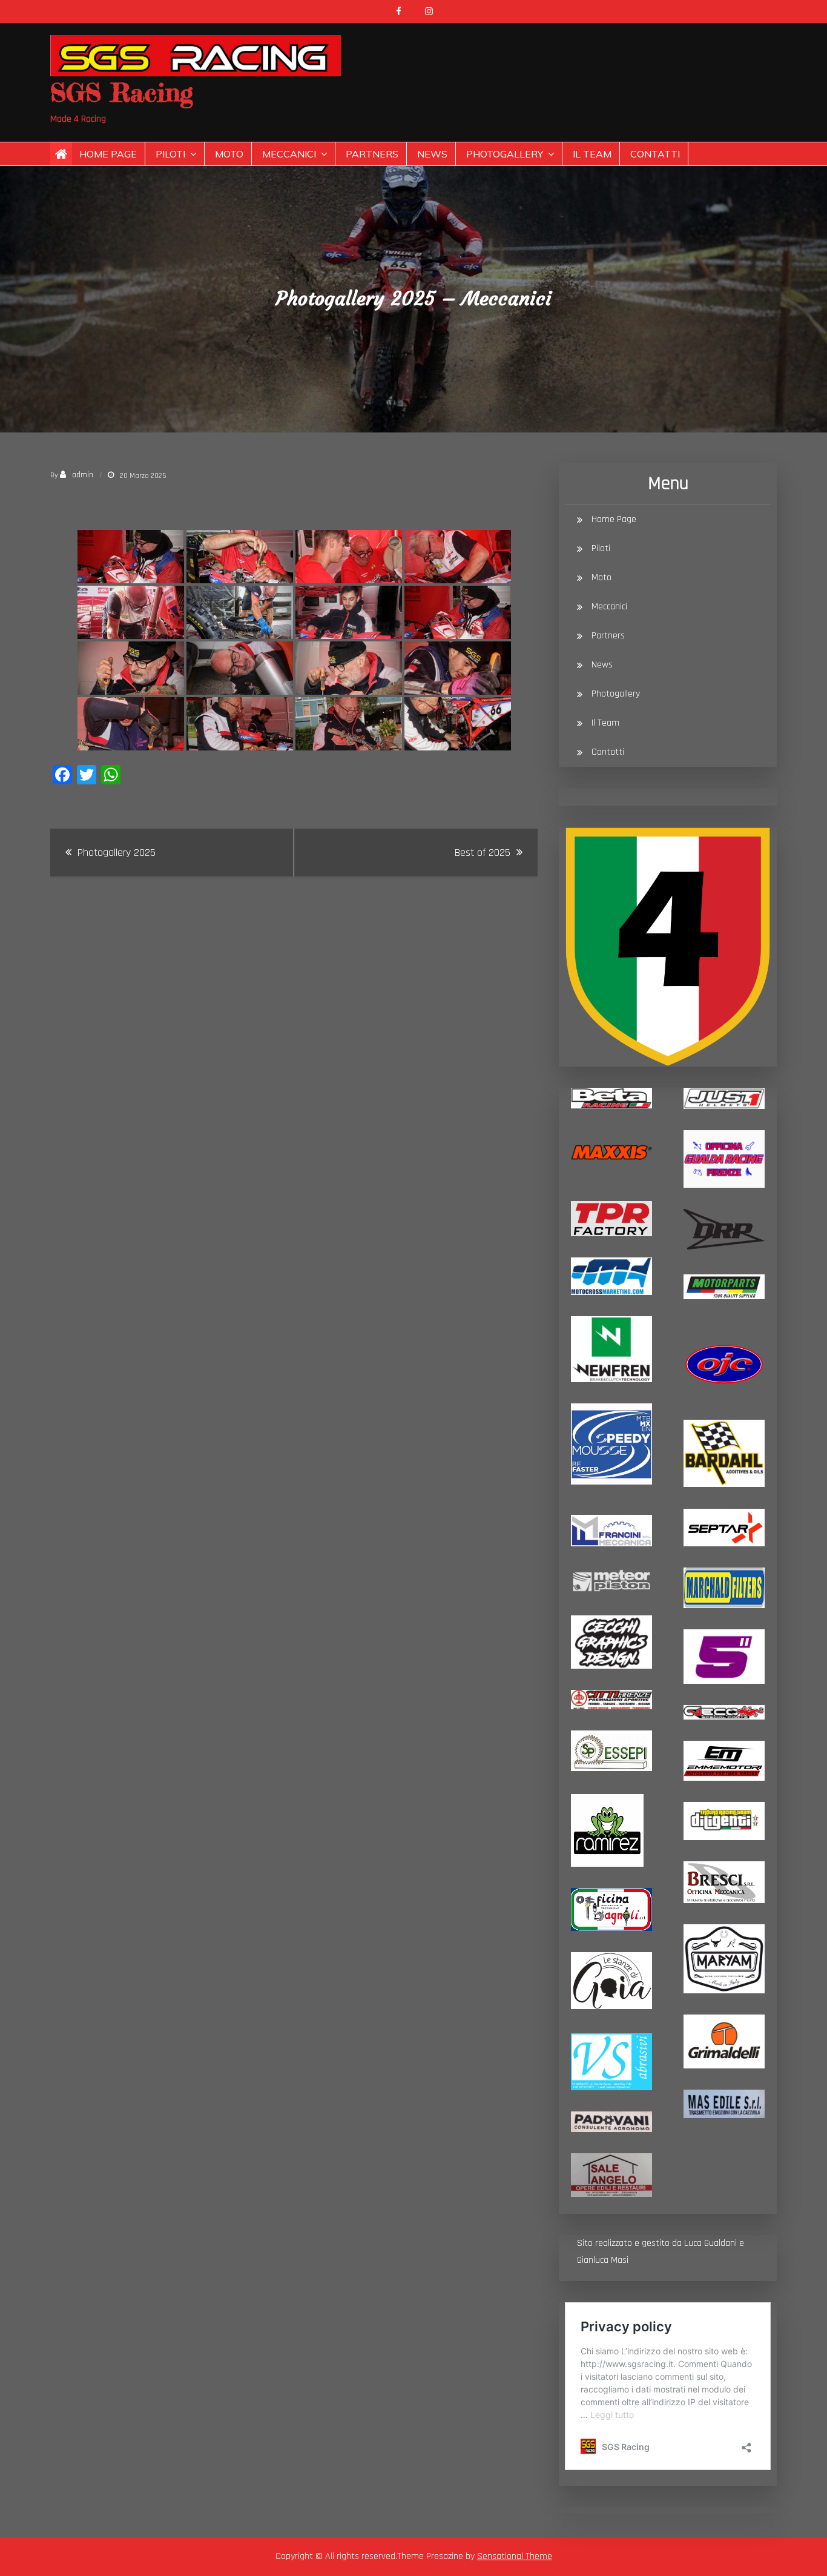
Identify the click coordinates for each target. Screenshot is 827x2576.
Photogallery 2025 (117, 853)
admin (83, 475)
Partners (372, 154)
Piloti (170, 154)
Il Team (592, 154)
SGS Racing (122, 92)
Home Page (108, 154)
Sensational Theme (515, 2556)
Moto (229, 154)
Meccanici (289, 154)
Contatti (655, 154)
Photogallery (505, 154)
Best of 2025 (483, 853)
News (432, 154)
